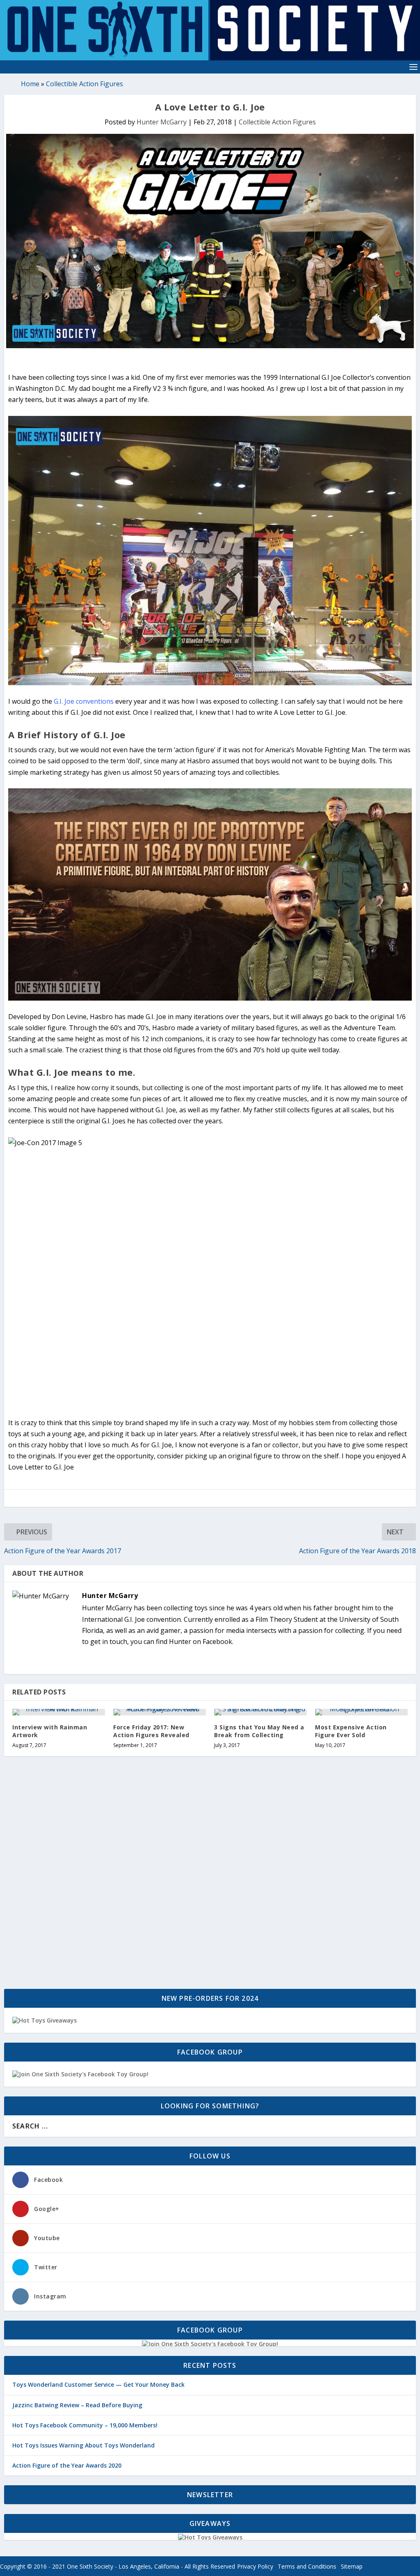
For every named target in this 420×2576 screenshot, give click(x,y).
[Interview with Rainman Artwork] (59, 1712)
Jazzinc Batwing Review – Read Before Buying (77, 2405)
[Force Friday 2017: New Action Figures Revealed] (160, 1712)
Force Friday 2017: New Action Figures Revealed (151, 1731)
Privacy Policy (255, 2566)
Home (30, 84)
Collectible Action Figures (84, 84)
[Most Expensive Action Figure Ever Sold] (361, 1712)
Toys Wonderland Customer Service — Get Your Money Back (98, 2384)
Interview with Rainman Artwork (50, 1731)
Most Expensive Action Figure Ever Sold (351, 1731)
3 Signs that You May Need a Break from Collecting (259, 1731)
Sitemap (352, 2566)
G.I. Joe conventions (84, 701)
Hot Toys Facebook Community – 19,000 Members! (85, 2425)
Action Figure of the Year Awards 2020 (67, 2465)
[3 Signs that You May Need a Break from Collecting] (260, 1712)
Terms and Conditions (307, 2566)
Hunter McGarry (162, 122)
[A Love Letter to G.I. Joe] (210, 241)
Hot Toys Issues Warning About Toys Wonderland (83, 2445)
